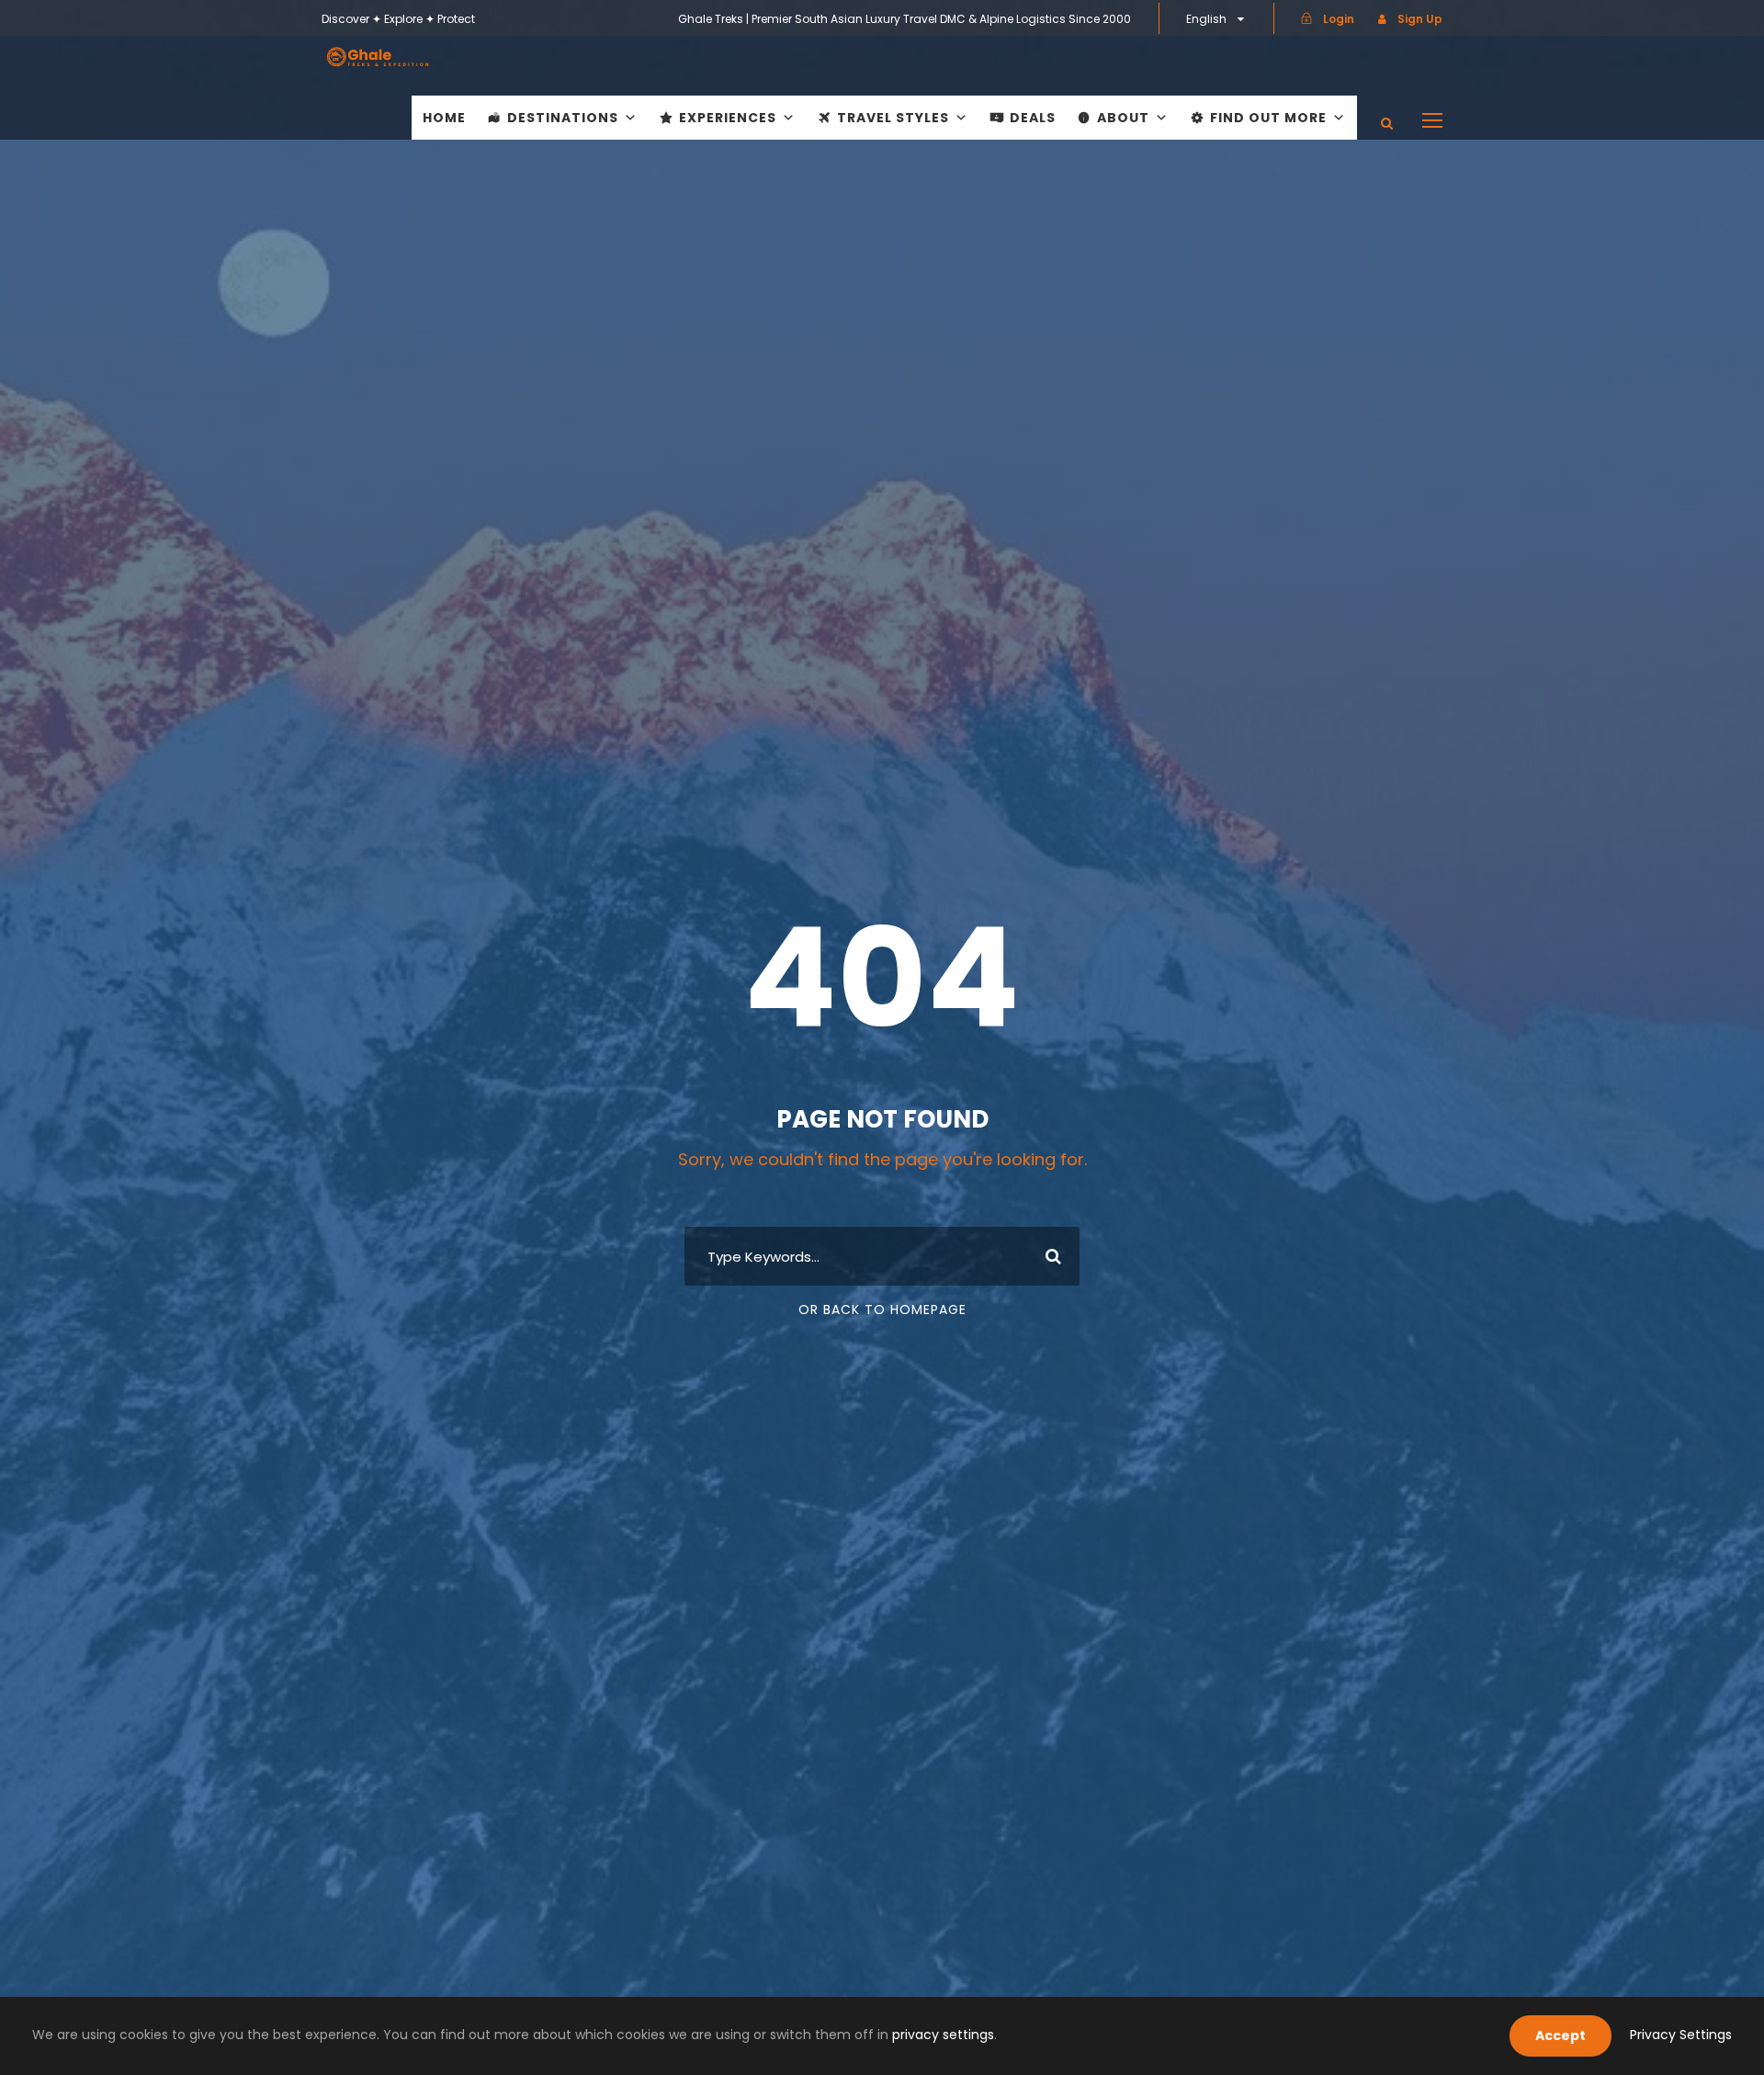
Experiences (728, 118)
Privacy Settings (1681, 2035)
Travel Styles (893, 118)
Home (444, 118)
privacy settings (943, 2035)
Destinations (563, 118)
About (1123, 118)
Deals (1033, 118)
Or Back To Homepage (882, 1310)
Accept (1560, 2035)
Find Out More (1268, 118)
